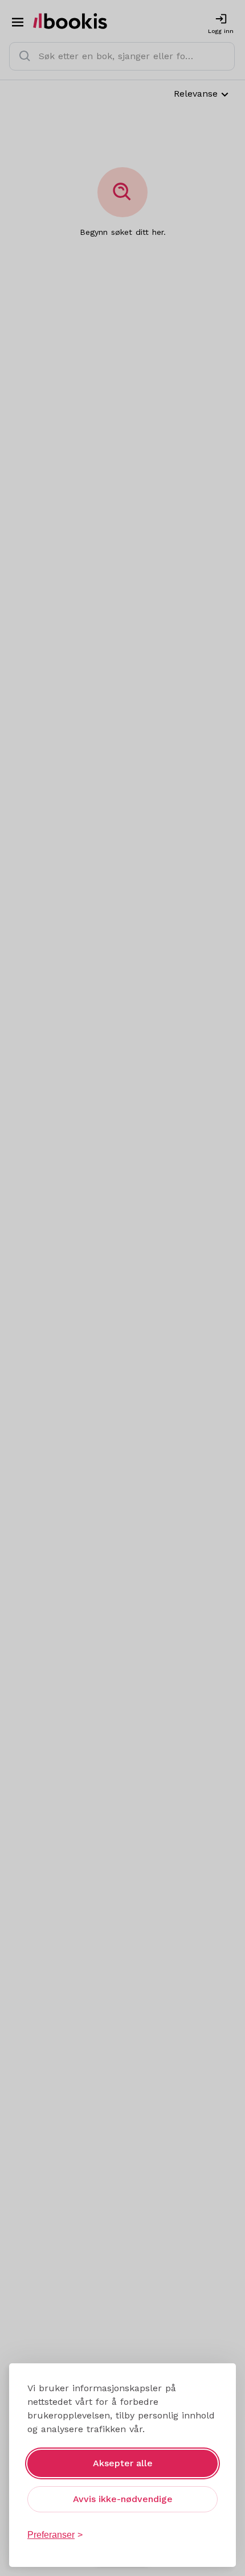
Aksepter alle (123, 2463)
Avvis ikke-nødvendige (123, 2499)
